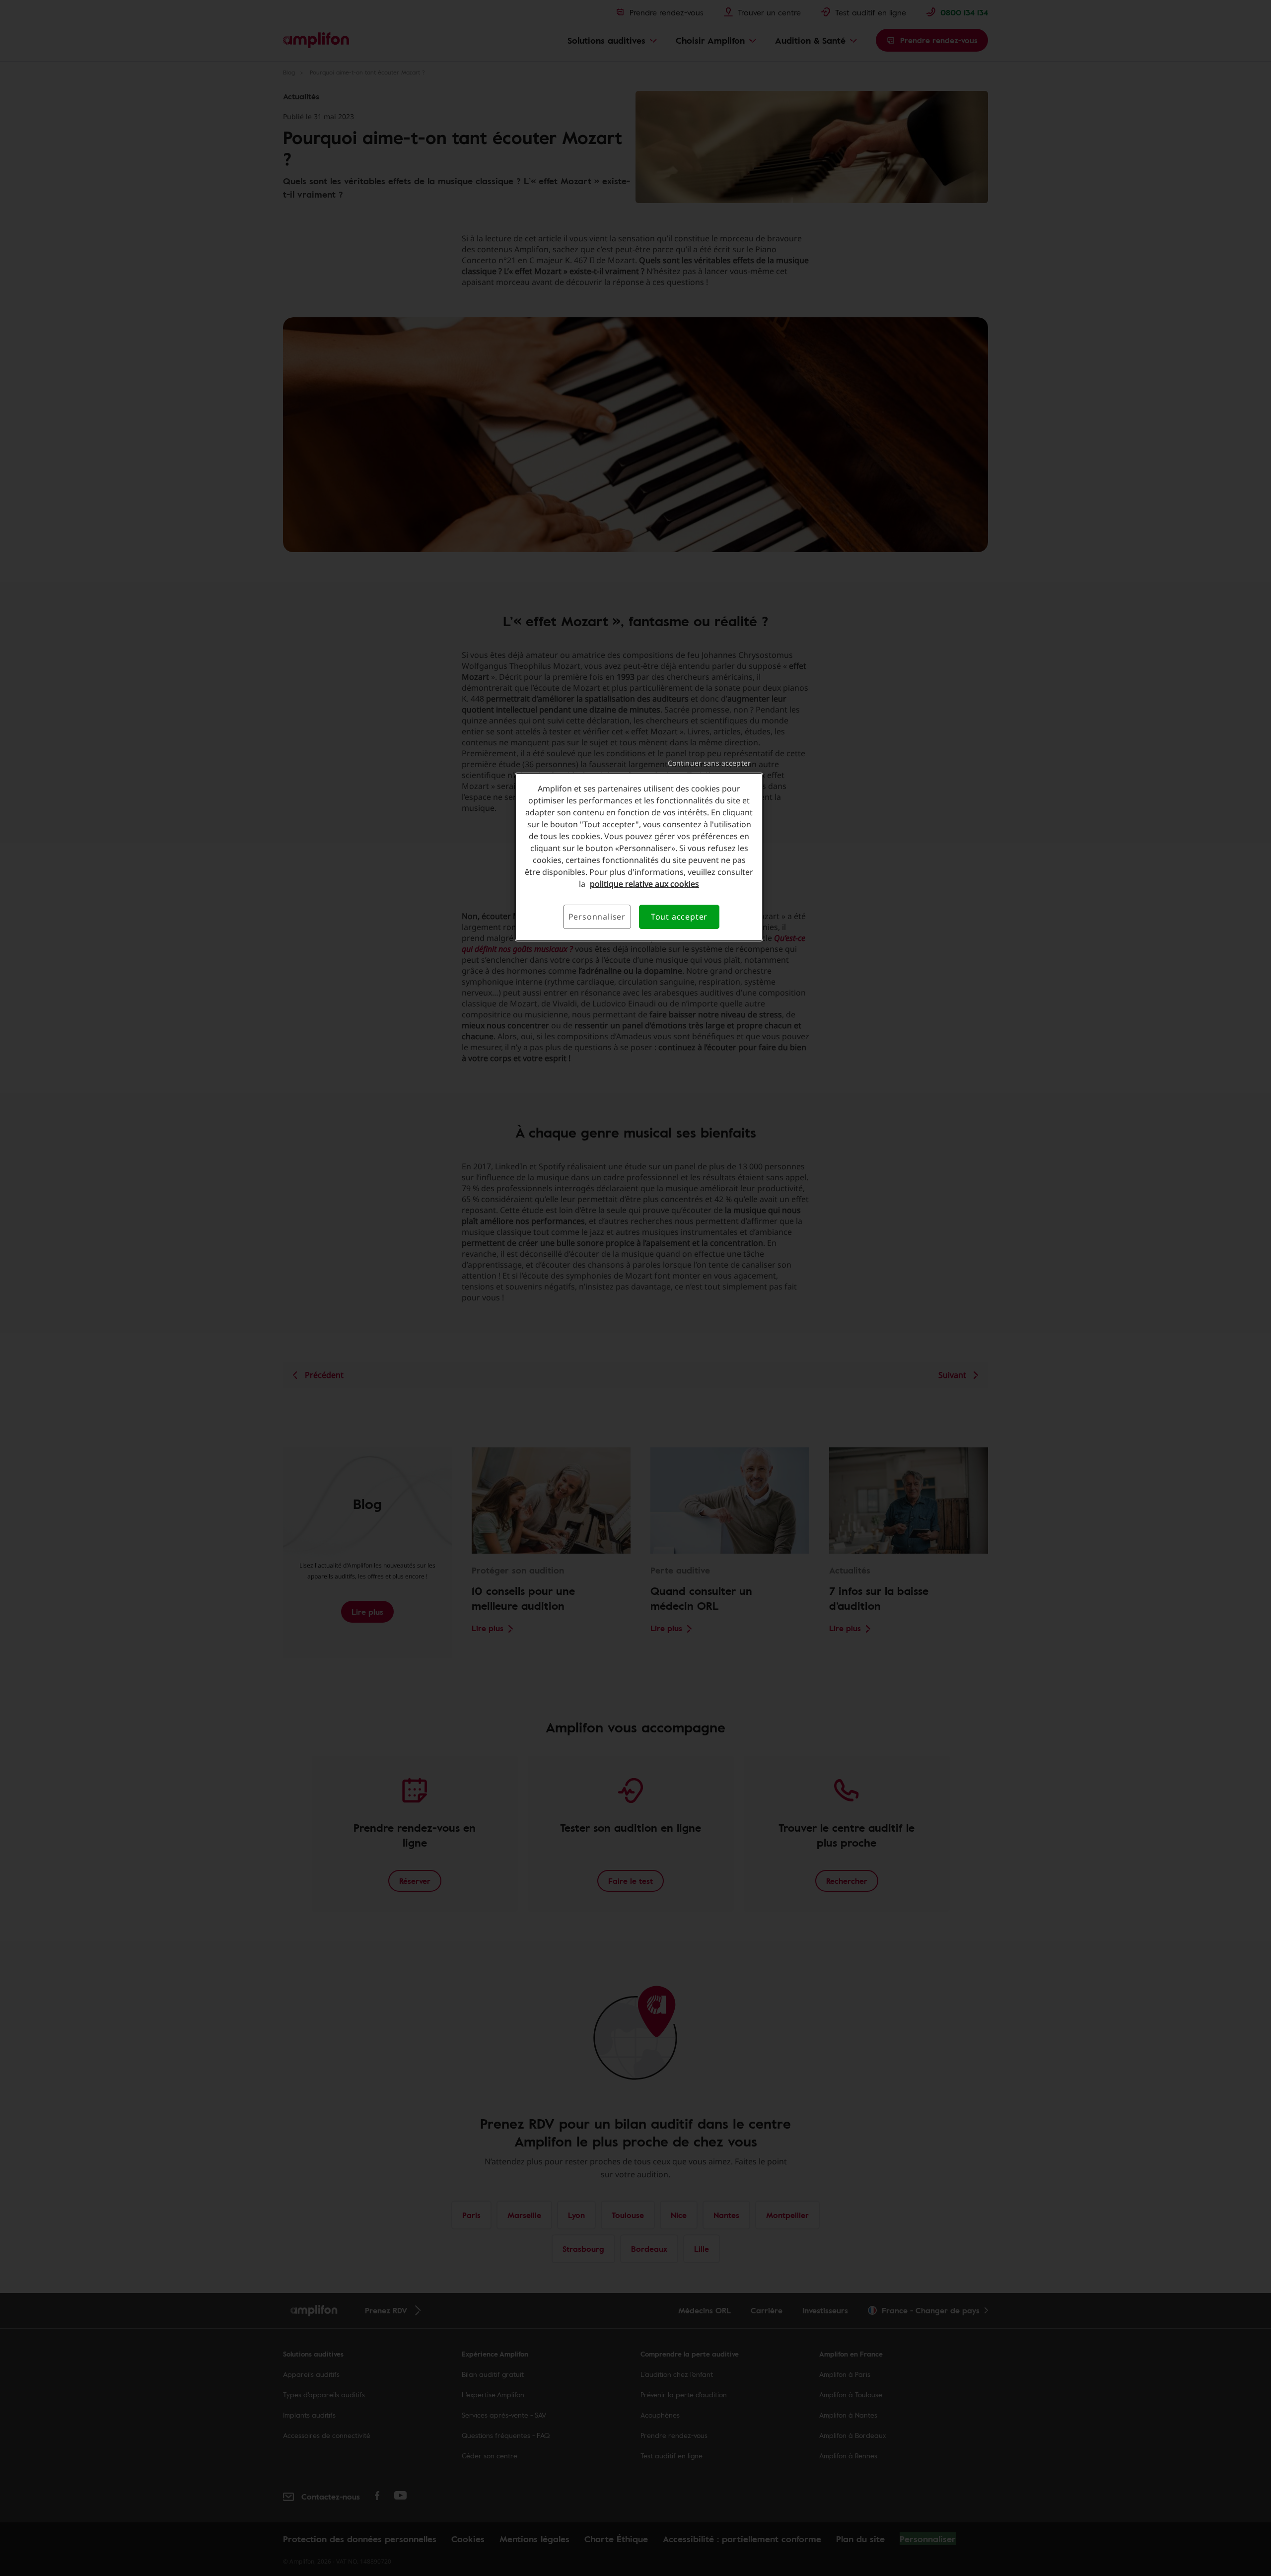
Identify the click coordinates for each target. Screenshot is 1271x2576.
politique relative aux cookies (644, 884)
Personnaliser (597, 917)
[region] (639, 857)
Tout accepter (679, 917)
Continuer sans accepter (709, 763)
